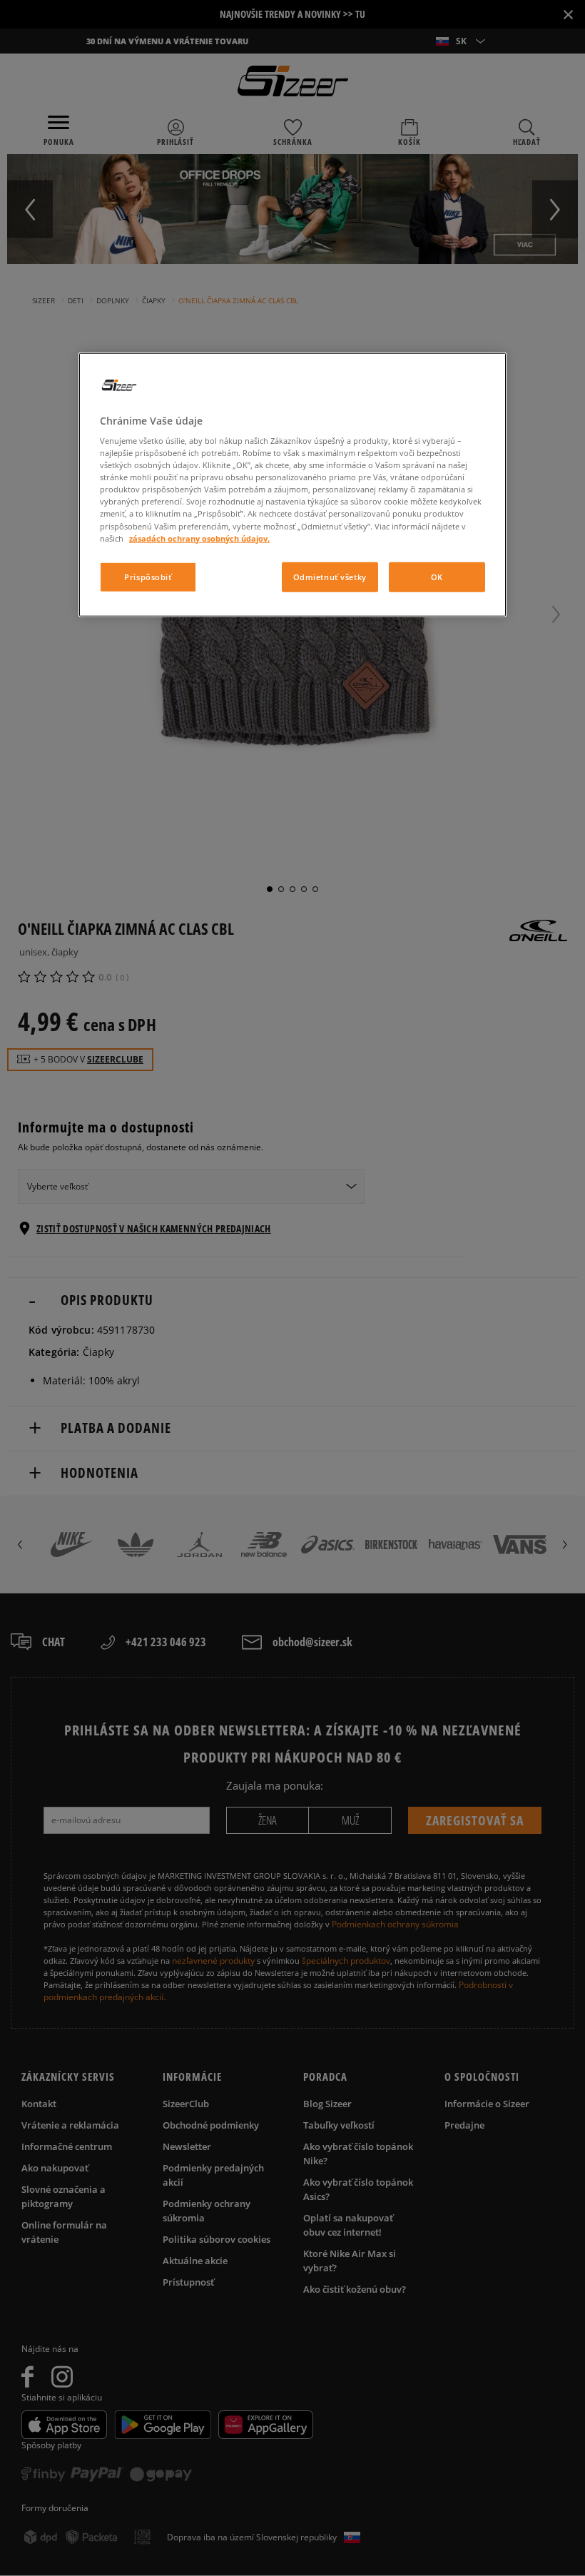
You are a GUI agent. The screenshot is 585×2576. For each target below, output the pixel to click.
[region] (292, 484)
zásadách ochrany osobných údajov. (199, 538)
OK (437, 576)
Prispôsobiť (148, 576)
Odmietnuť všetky (330, 576)
